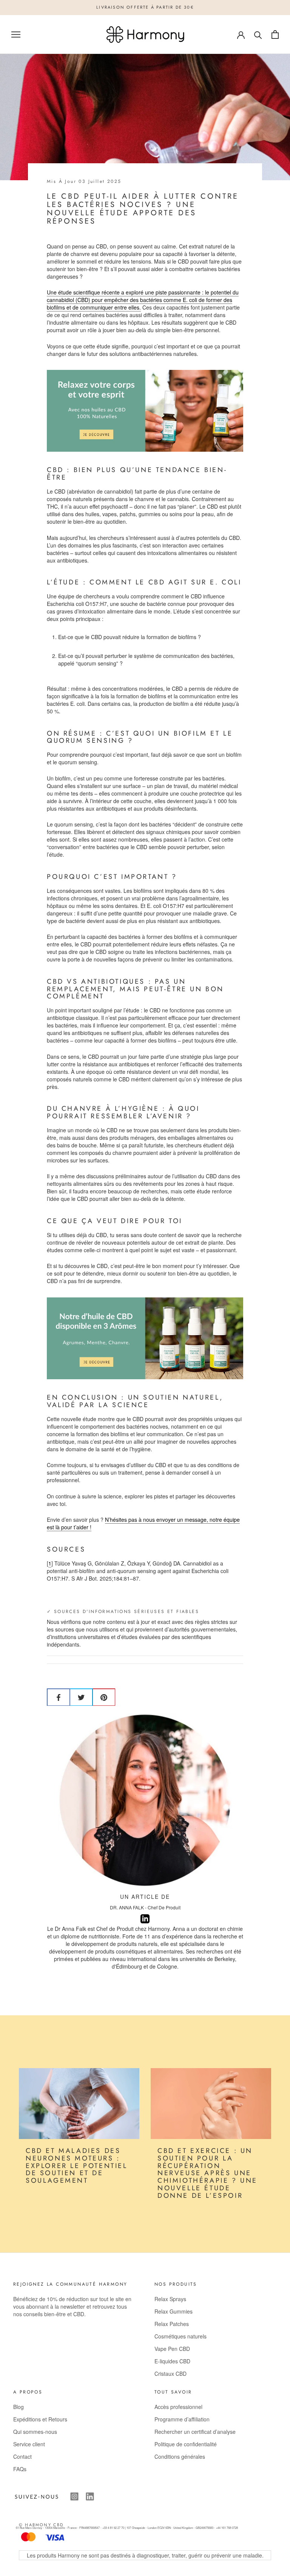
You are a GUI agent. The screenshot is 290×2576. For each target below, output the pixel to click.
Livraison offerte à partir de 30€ (145, 7)
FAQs (20, 2469)
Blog (19, 2407)
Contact (22, 2456)
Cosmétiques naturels (180, 2336)
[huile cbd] (145, 411)
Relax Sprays (170, 2299)
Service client (29, 2444)
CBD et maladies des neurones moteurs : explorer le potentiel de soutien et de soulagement (77, 2166)
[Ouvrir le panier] (275, 34)
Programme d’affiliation (182, 2419)
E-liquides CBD (172, 2361)
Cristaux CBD (170, 2374)
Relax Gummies (174, 2311)
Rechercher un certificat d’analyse (195, 2432)
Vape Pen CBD (172, 2349)
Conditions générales (180, 2456)
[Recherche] (258, 34)
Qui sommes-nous (35, 2432)
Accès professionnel (178, 2407)
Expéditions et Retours (40, 2419)
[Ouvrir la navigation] (16, 34)
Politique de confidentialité (186, 2444)
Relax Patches (172, 2324)
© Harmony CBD (41, 2525)
